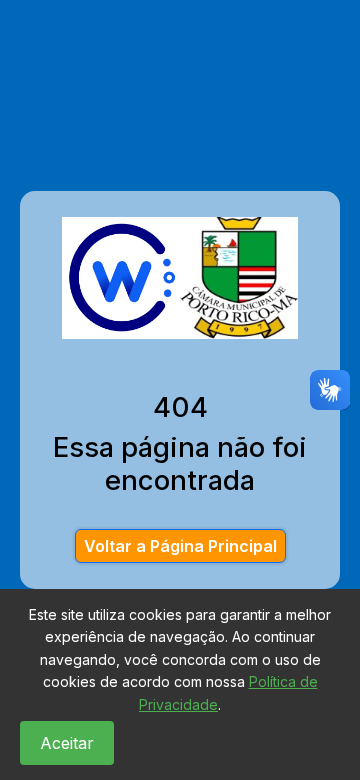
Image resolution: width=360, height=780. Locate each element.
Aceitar (67, 743)
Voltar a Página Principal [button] (180, 546)
